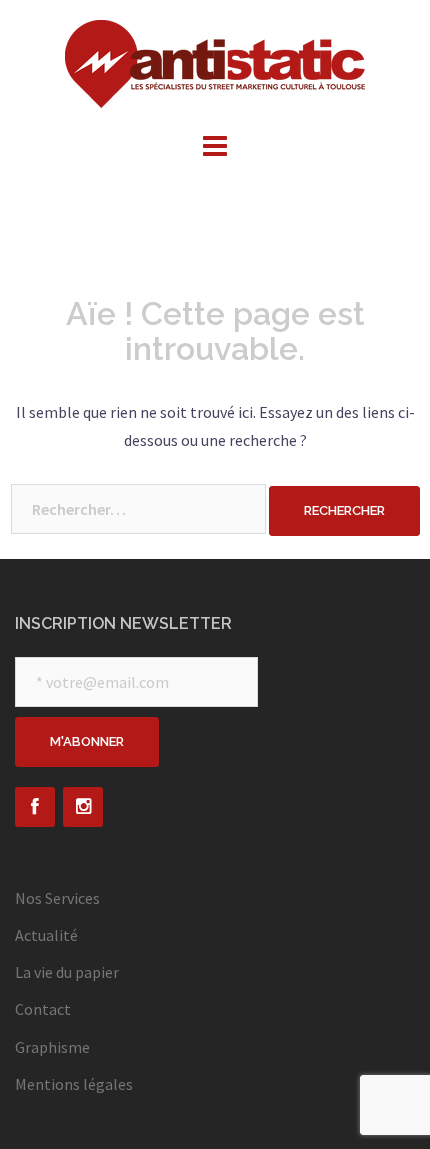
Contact (43, 1009)
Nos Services (57, 898)
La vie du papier (67, 972)
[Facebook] (35, 807)
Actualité (46, 935)
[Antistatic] (215, 62)
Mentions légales (74, 1084)
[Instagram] (83, 807)
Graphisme (52, 1047)
